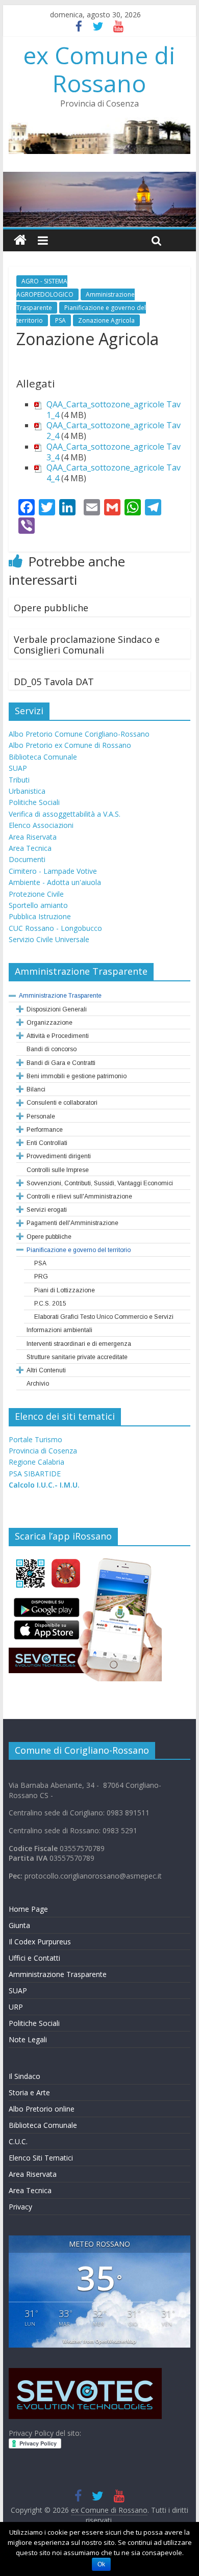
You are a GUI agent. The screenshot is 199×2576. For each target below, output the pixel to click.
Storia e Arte (29, 2092)
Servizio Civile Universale (49, 939)
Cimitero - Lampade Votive (53, 871)
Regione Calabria (36, 1462)
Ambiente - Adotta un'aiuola (55, 882)
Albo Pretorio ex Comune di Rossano (70, 745)
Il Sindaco (24, 2076)
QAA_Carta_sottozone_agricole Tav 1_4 (114, 410)
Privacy (20, 2207)
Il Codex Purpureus (40, 1942)
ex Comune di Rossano (99, 69)
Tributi (19, 780)
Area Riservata (33, 837)
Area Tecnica (30, 848)
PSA (60, 320)
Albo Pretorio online (42, 2109)
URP (16, 2007)
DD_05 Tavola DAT (54, 682)
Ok (101, 2564)
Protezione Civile (36, 894)
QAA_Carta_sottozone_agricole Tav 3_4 (114, 452)
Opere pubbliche (51, 608)
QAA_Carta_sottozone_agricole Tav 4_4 (114, 473)
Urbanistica (27, 791)
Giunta (19, 1925)
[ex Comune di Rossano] (20, 240)
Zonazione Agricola (106, 320)
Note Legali (28, 2039)
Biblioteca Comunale (43, 757)
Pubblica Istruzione (40, 916)
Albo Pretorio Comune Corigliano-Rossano (79, 734)
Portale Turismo (35, 1439)
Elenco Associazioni (41, 825)
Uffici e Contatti (34, 1958)
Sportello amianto (38, 905)
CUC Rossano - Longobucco (55, 928)
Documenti (27, 859)
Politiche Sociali (34, 802)
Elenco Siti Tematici (41, 2158)
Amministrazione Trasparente (58, 1974)
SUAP (18, 768)
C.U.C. (18, 2141)
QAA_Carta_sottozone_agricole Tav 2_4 (114, 431)
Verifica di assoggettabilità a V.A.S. (65, 814)
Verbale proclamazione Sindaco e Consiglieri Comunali (87, 645)
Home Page (28, 1909)
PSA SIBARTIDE (35, 1474)
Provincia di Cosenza (43, 1451)
